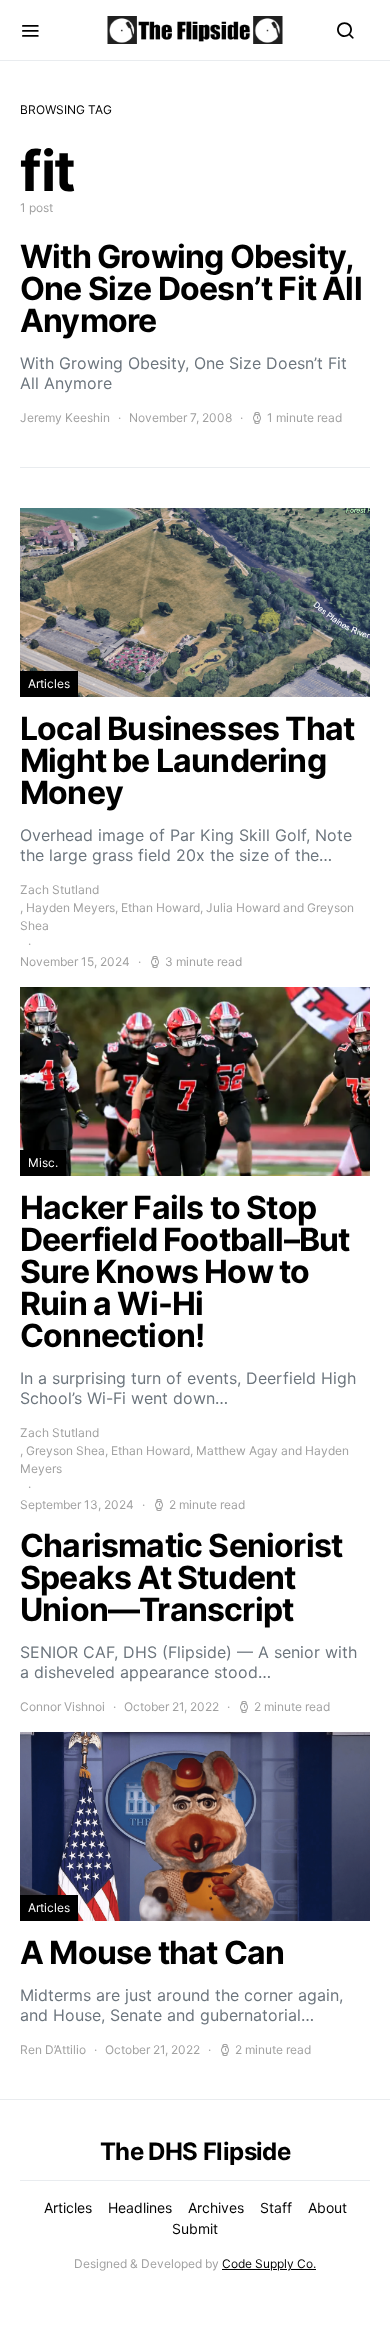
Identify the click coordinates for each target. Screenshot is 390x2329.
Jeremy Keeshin (65, 417)
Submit (195, 2228)
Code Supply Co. (269, 2263)
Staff (276, 2207)
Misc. (43, 1162)
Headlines (140, 2207)
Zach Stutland (59, 889)
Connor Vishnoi (62, 1706)
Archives (216, 2207)
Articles (49, 683)
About (327, 2207)
